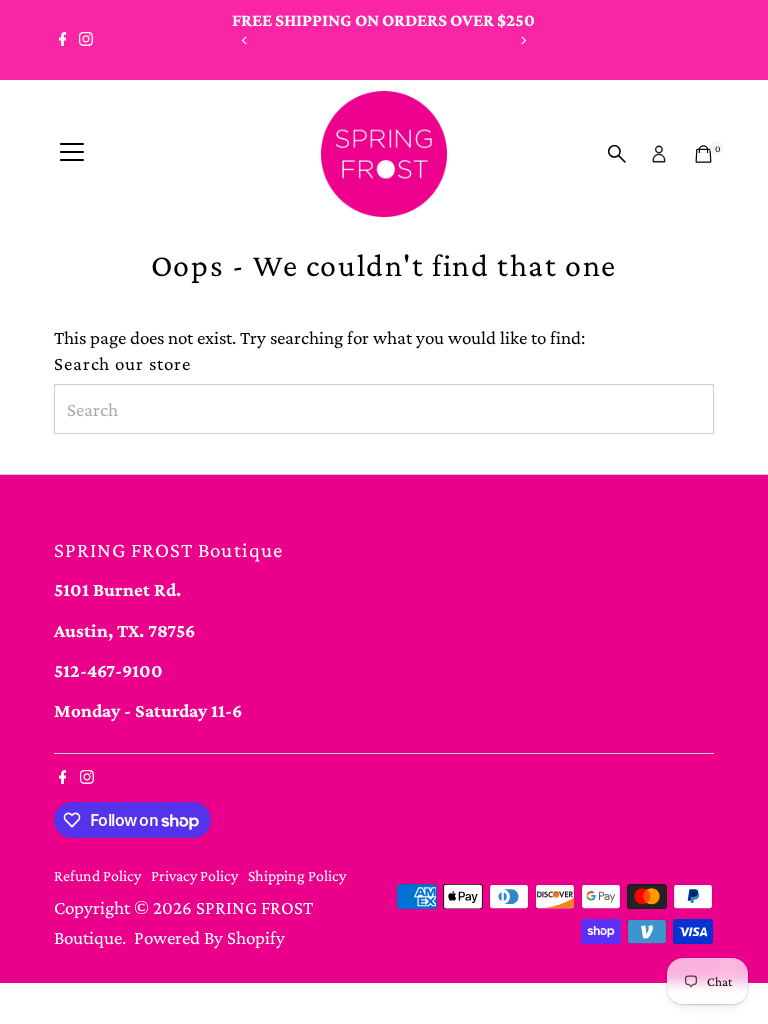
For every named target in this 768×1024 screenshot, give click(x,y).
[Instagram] (86, 40)
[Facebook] (63, 40)
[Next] (522, 40)
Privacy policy (194, 875)
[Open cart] (703, 154)
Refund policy (97, 875)
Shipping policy (297, 875)
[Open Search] (617, 154)
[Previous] (245, 40)
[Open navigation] (72, 154)
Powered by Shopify (209, 937)
